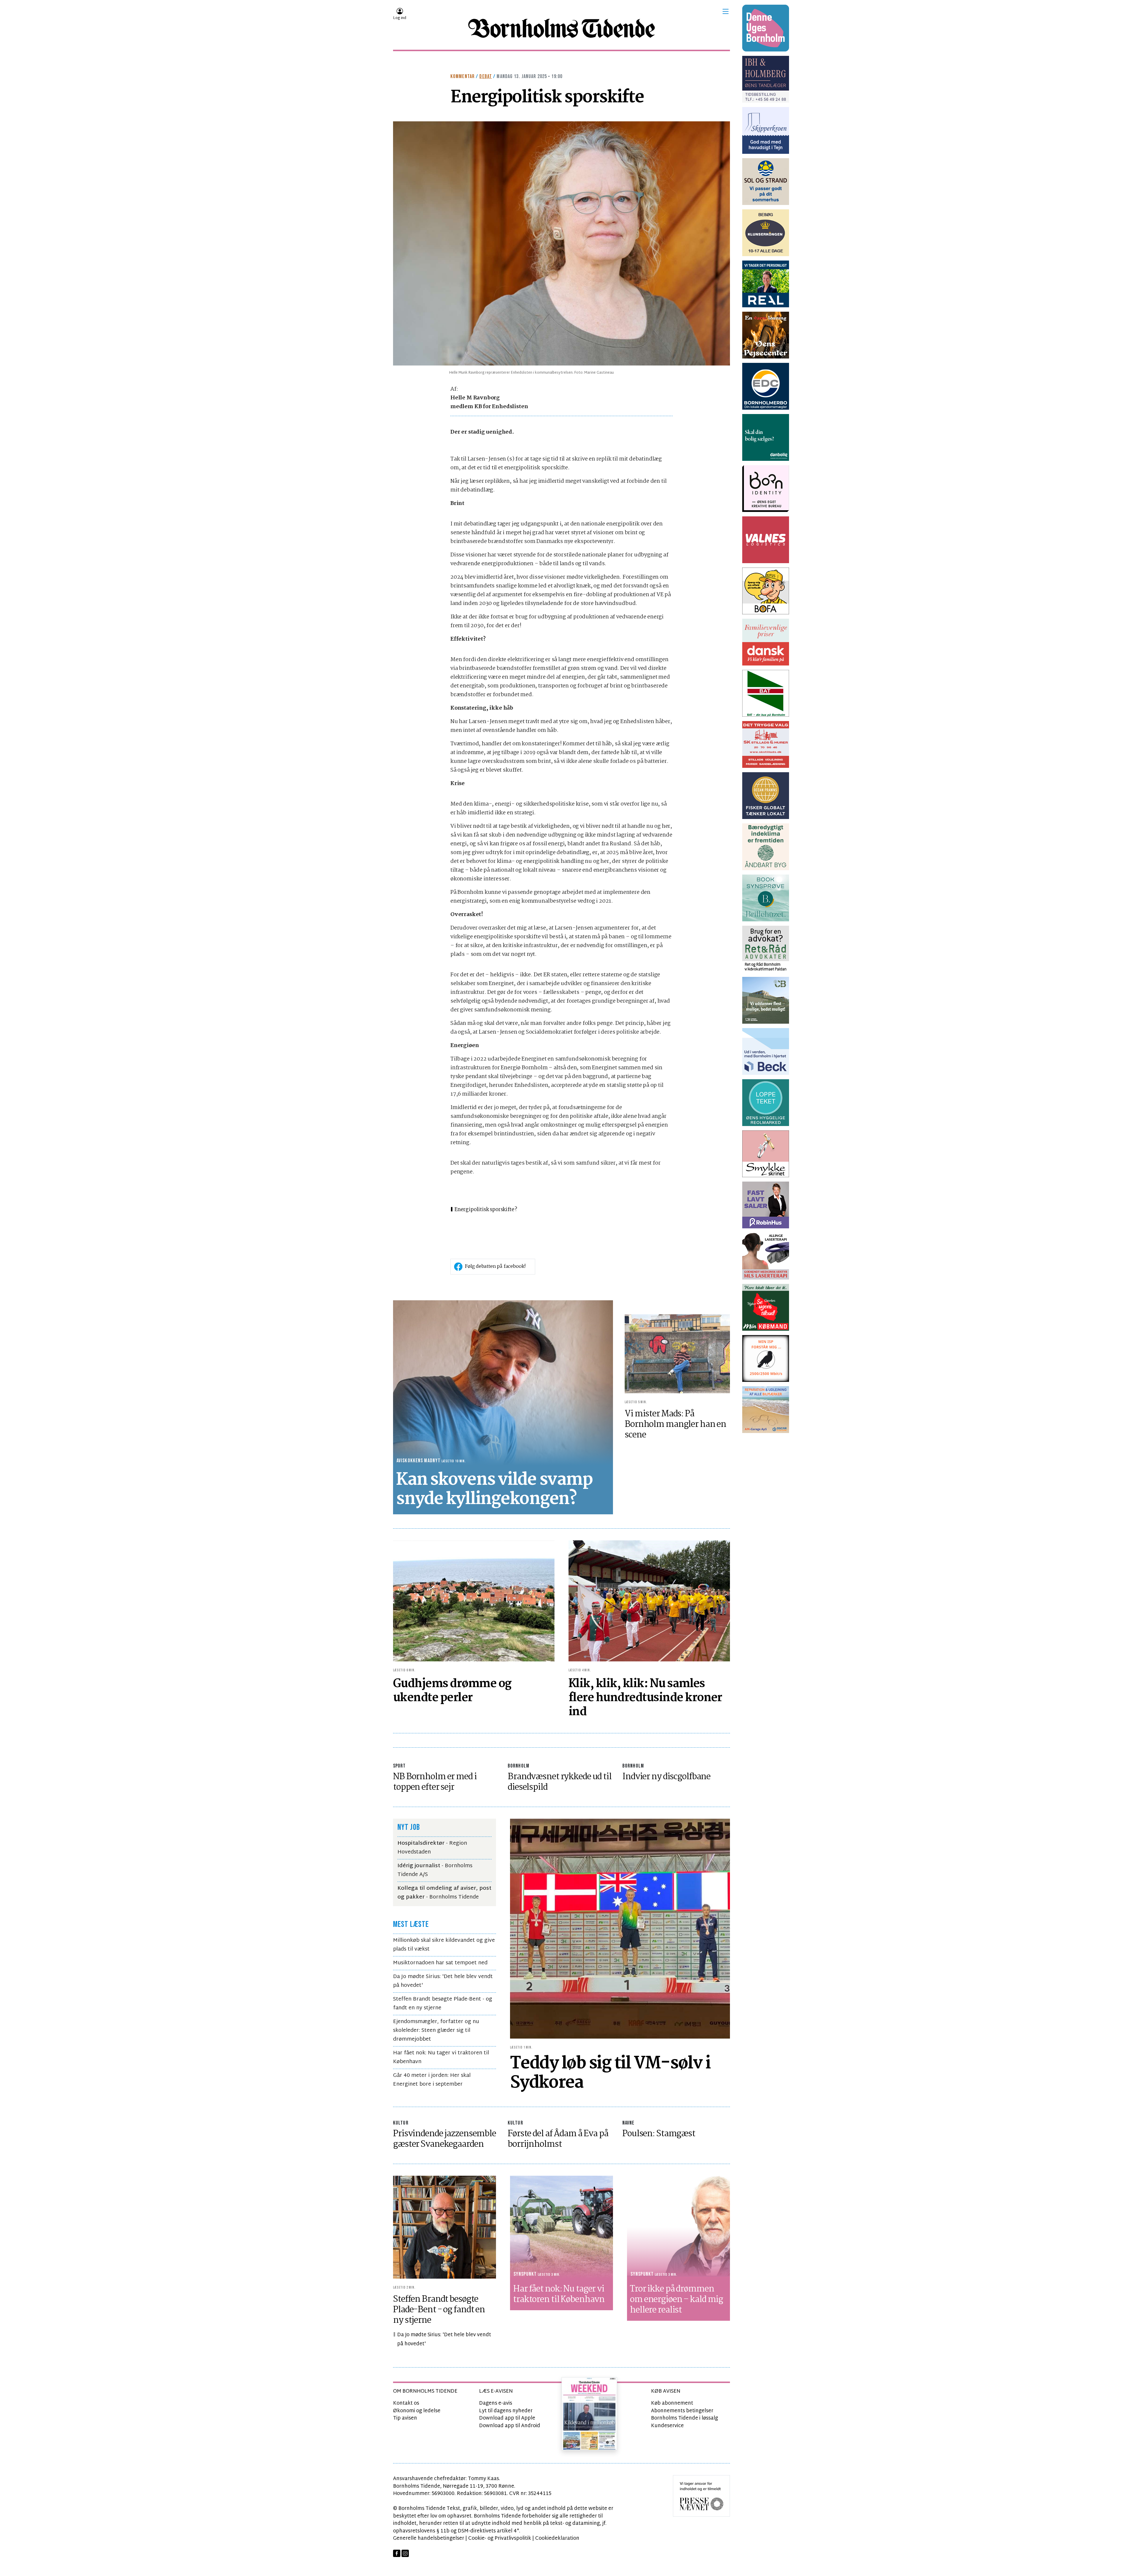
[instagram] (405, 2553)
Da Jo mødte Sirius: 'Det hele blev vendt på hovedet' (443, 1981)
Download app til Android (510, 2426)
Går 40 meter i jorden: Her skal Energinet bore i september (432, 2080)
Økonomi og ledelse (417, 2411)
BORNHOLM (519, 1766)
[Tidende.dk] (561, 28)
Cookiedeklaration (557, 2538)
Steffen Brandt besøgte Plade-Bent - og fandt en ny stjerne (443, 2004)
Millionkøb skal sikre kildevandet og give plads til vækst (444, 1945)
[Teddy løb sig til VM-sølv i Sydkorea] (620, 1928)
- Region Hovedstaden (432, 1848)
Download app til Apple (507, 2418)
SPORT (399, 1766)
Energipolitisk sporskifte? (486, 1210)
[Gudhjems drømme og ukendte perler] (474, 1601)
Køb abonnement (672, 2403)
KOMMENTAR (463, 76)
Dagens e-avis (496, 2403)
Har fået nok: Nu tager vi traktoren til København (441, 2057)
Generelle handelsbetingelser (429, 2538)
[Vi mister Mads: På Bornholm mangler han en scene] (677, 1354)
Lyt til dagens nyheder (506, 2411)
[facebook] (397, 2553)
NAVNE (628, 2123)
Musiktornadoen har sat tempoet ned (440, 1963)
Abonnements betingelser (682, 2411)
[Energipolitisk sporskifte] (561, 243)
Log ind (400, 18)
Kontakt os (406, 2403)
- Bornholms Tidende (444, 1893)
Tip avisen (405, 2418)
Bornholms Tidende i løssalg (684, 2418)
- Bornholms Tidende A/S (435, 1870)
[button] (726, 11)
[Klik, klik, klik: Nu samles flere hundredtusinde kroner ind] (649, 1601)
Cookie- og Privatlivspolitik (500, 2538)
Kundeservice (667, 2426)
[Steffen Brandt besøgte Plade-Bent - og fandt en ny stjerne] (445, 2227)
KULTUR (401, 2123)
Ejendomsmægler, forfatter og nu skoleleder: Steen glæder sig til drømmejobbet (436, 2031)
